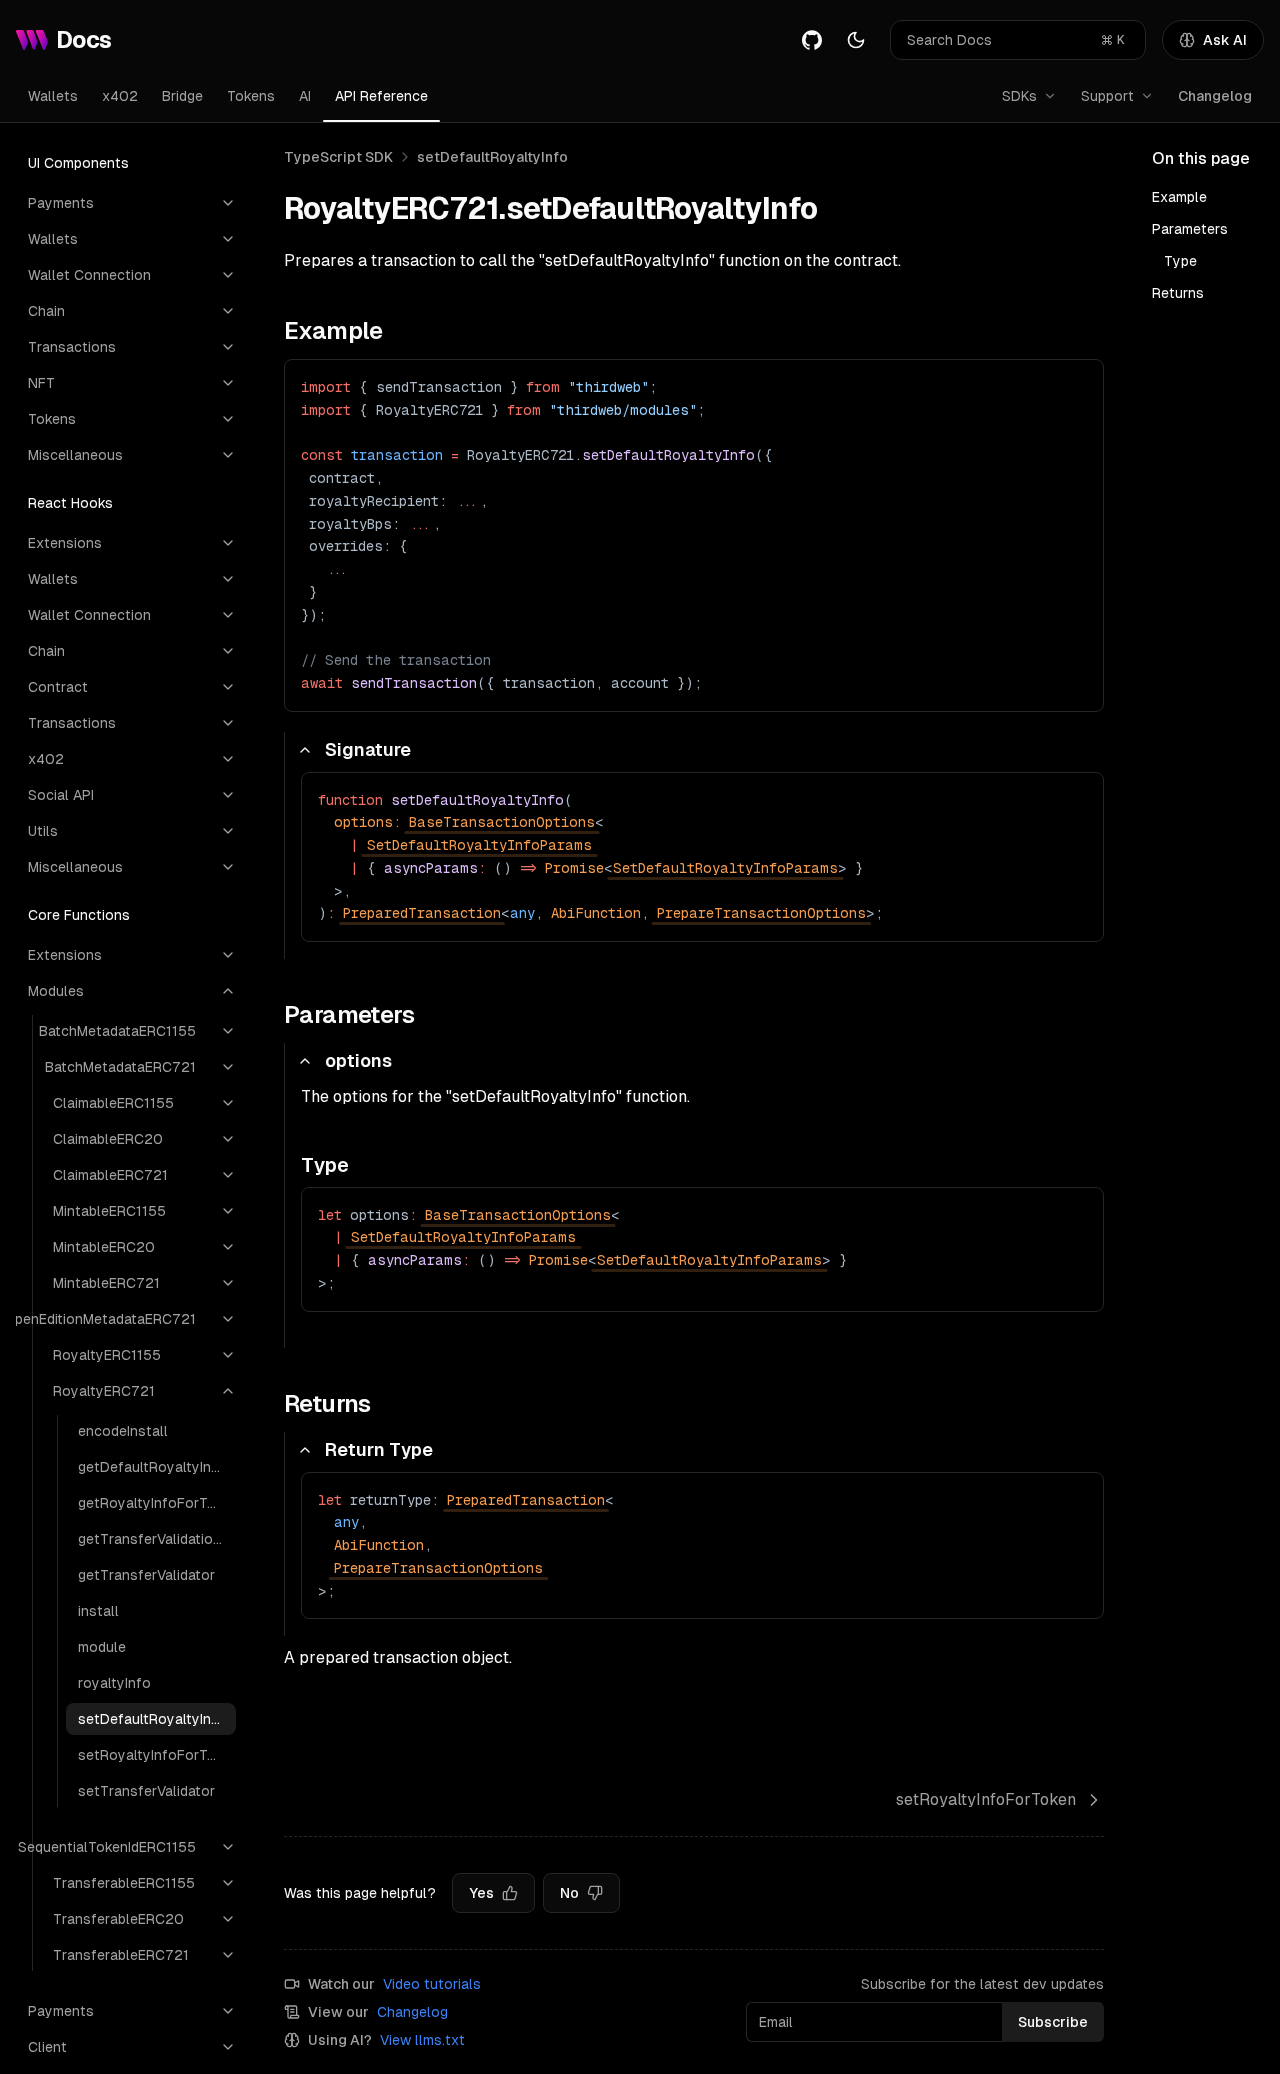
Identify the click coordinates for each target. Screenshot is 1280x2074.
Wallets (53, 96)
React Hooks (70, 503)
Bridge (182, 96)
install (98, 1611)
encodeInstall (123, 1431)
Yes (481, 1893)
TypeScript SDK (338, 157)
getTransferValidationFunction (157, 1539)
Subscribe (1053, 2022)
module (102, 1647)
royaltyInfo (114, 1683)
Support (1107, 96)
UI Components (78, 163)
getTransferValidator (146, 1575)
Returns (1178, 293)
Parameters (1190, 229)
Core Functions (79, 915)
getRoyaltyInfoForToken (157, 1503)
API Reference (381, 96)
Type (1180, 261)
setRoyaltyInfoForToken (157, 1755)
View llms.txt (422, 2040)
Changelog (1215, 96)
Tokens (251, 96)
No (569, 1893)
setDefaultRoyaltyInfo (152, 1719)
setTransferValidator (146, 1791)
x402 (120, 96)
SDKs (1019, 96)
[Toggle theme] (856, 40)
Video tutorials (432, 1984)
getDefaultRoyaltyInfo (152, 1467)
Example (1179, 197)
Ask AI (1225, 40)
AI (305, 96)
